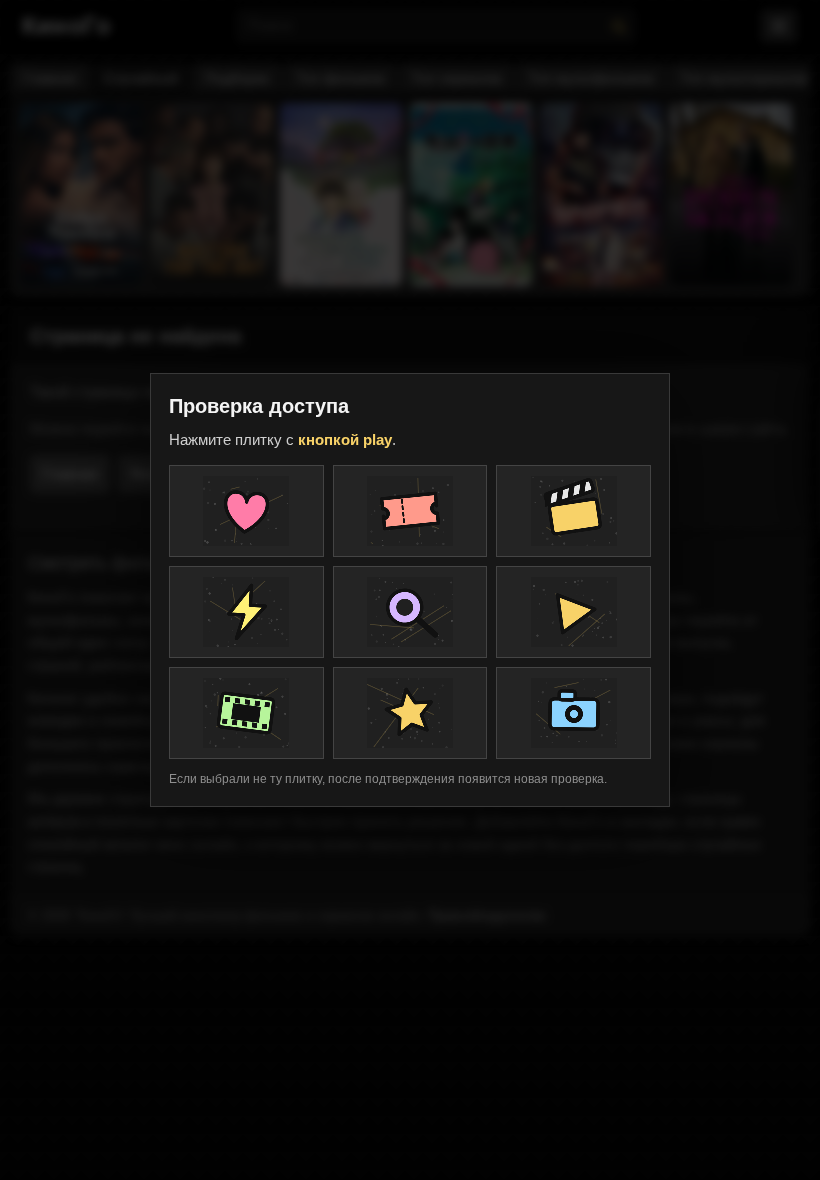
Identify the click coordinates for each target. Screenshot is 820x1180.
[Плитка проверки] (246, 511)
